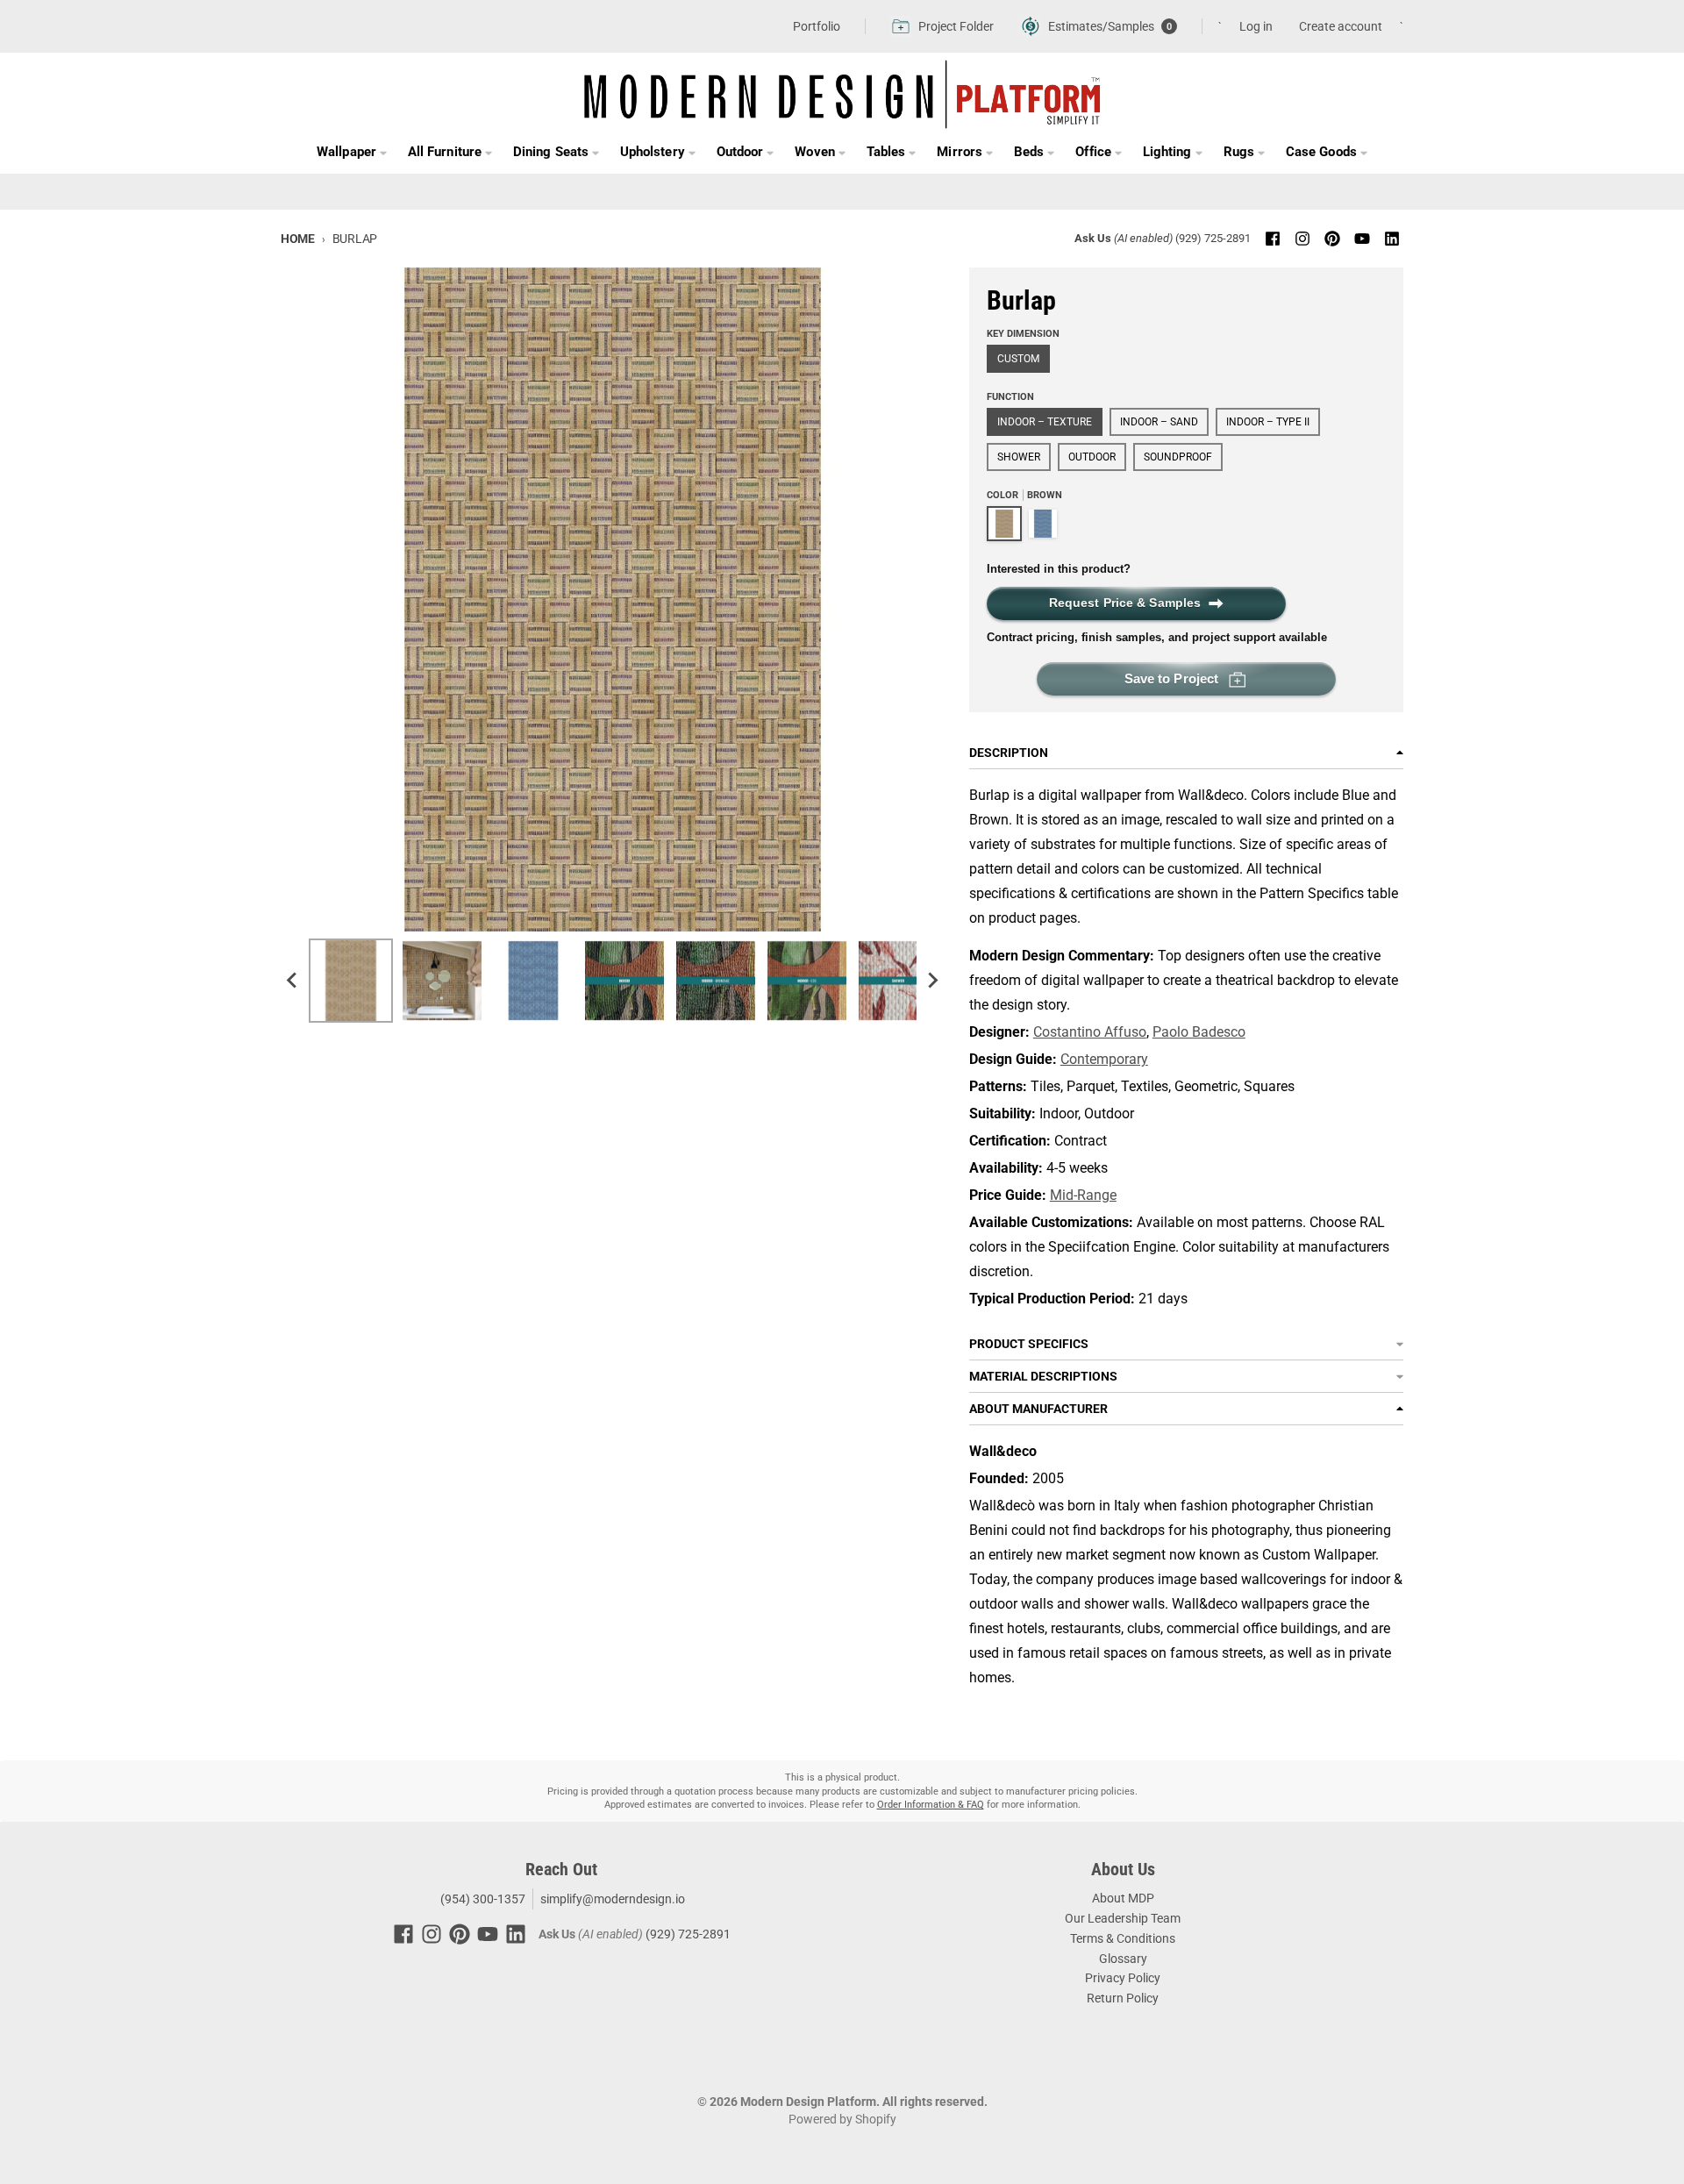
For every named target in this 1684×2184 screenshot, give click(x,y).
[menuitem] (351, 981)
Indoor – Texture (1045, 422)
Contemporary (1104, 1059)
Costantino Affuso (1090, 1032)
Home (298, 239)
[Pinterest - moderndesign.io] (1332, 239)
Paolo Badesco (1199, 1032)
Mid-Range (1083, 1195)
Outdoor (1092, 457)
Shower (1019, 457)
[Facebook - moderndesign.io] (1273, 239)
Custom (1018, 359)
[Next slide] (932, 981)
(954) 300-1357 (482, 1899)
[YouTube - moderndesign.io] (1362, 239)
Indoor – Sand (1159, 422)
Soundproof (1178, 457)
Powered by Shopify (842, 2119)
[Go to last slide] (293, 981)
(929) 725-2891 (1213, 238)
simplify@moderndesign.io (613, 1899)
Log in (1256, 26)
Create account (1341, 26)
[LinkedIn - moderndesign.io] (1392, 239)
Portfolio (817, 26)
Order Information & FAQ (931, 1805)
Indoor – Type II (1268, 422)
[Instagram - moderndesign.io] (1302, 239)
